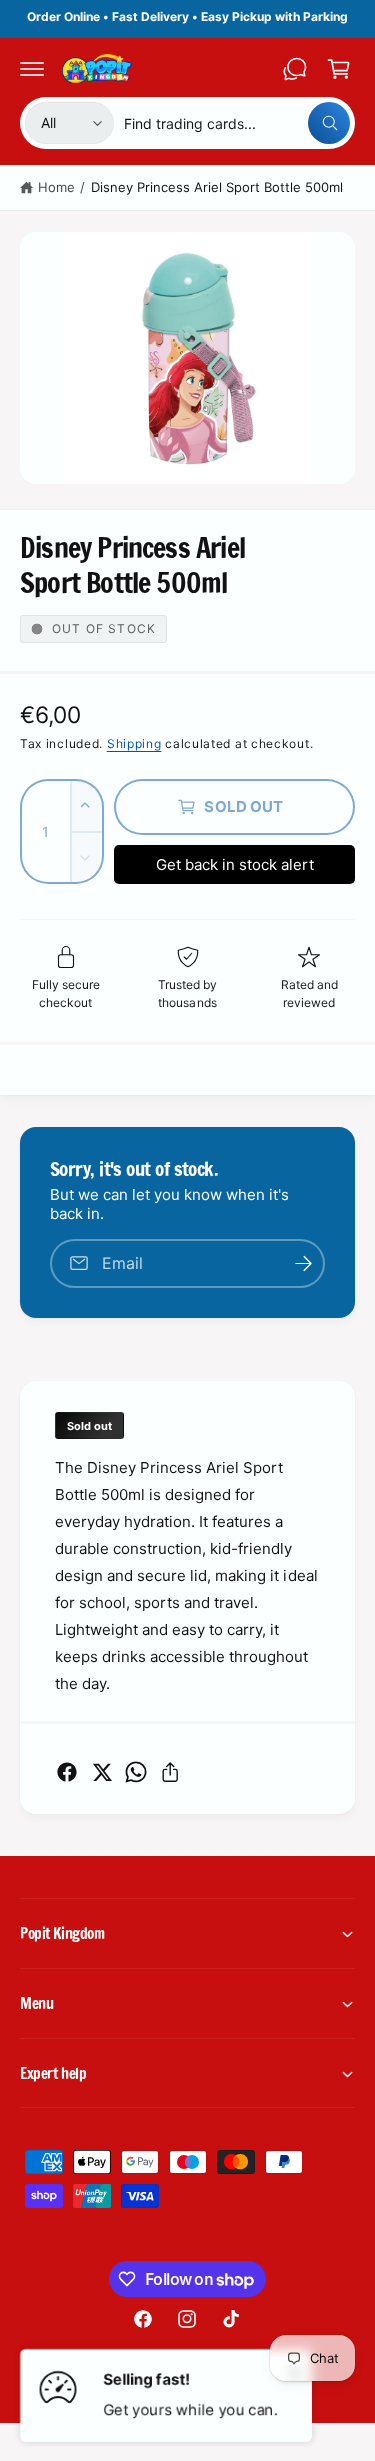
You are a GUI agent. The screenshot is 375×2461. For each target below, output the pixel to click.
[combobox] (237, 123)
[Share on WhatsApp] (136, 1772)
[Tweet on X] (102, 1772)
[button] (32, 69)
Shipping (134, 743)
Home (56, 187)
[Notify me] (303, 1263)
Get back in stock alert (235, 864)
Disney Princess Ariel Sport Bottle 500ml (217, 187)
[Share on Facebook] (67, 1772)
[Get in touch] (295, 69)
